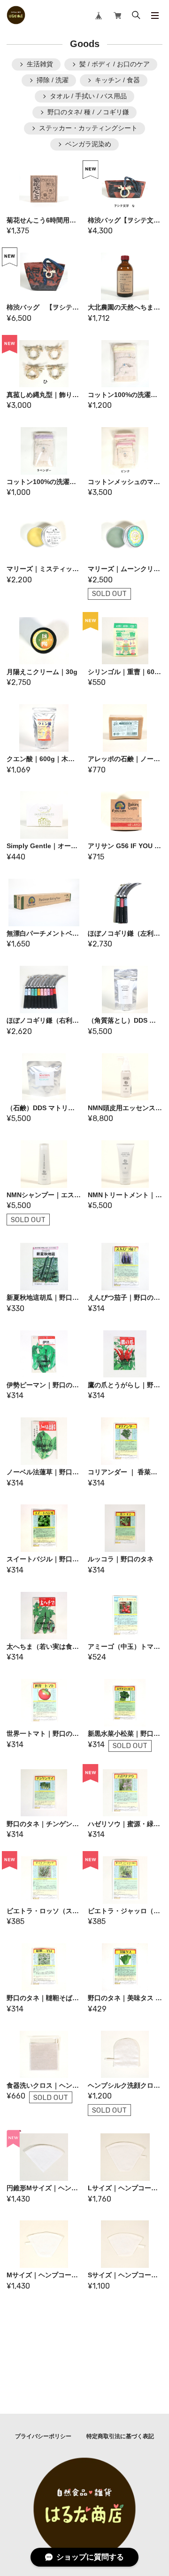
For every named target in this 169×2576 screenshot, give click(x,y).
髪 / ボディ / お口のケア (115, 64)
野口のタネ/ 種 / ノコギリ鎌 (88, 112)
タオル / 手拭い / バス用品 (88, 96)
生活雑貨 (40, 64)
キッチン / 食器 (117, 80)
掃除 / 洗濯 (53, 80)
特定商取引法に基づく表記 (120, 2436)
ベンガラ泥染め (88, 144)
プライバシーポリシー (43, 2436)
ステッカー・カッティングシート (88, 128)
